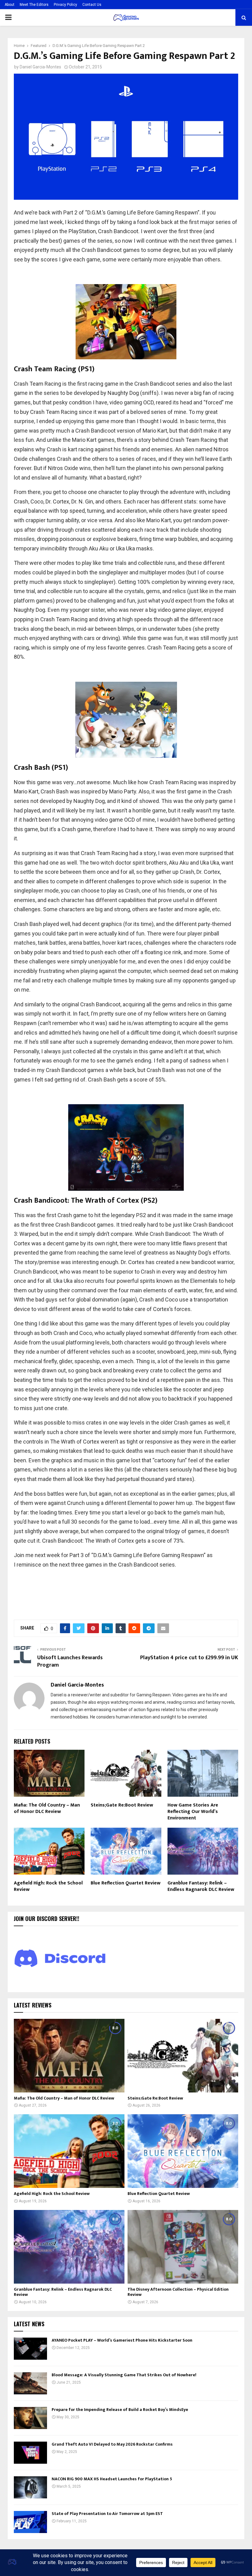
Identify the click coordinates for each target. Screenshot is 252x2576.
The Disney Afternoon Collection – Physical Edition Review (178, 2292)
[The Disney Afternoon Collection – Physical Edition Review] (183, 2247)
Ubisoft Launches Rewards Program (70, 1661)
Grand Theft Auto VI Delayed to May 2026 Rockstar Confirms (112, 2444)
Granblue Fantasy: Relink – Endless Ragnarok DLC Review (201, 1886)
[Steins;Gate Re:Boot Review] (183, 2056)
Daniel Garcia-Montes (40, 67)
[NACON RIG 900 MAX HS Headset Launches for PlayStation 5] (30, 2487)
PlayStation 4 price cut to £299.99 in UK (189, 1658)
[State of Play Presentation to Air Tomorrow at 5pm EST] (30, 2522)
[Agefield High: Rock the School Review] (69, 2151)
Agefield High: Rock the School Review (48, 1886)
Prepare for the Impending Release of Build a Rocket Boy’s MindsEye (120, 2410)
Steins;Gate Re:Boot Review (122, 1805)
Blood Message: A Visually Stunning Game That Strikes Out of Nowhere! (124, 2375)
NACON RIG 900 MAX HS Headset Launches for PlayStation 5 (112, 2479)
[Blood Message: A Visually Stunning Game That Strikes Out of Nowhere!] (30, 2383)
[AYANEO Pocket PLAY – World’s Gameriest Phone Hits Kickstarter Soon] (30, 2349)
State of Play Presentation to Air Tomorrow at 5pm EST (107, 2514)
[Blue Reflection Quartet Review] (183, 2151)
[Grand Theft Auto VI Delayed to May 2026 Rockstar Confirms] (30, 2453)
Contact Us (92, 5)
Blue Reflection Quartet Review (126, 1883)
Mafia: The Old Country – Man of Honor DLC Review (47, 1808)
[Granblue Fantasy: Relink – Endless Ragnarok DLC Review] (69, 2247)
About (10, 5)
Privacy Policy (65, 5)
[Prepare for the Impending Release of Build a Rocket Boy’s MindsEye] (30, 2418)
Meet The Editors (34, 5)
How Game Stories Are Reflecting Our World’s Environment (193, 1812)
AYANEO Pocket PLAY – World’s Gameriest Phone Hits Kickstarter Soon (122, 2340)
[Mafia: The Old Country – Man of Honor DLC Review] (69, 2056)
